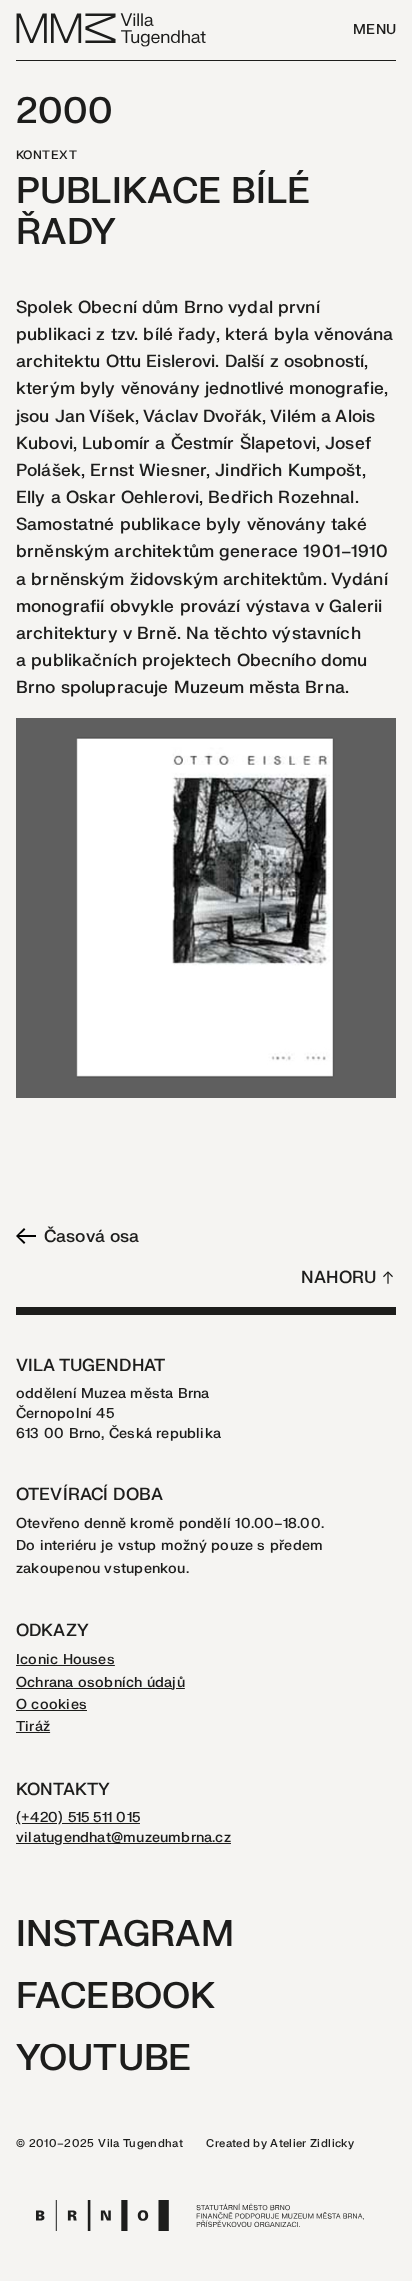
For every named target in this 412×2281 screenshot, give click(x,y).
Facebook (115, 1996)
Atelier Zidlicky (312, 2143)
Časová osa (91, 1236)
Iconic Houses (65, 1659)
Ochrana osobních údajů (100, 1682)
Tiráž (33, 1726)
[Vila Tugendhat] (112, 28)
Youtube (103, 2058)
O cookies (51, 1704)
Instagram (125, 1934)
